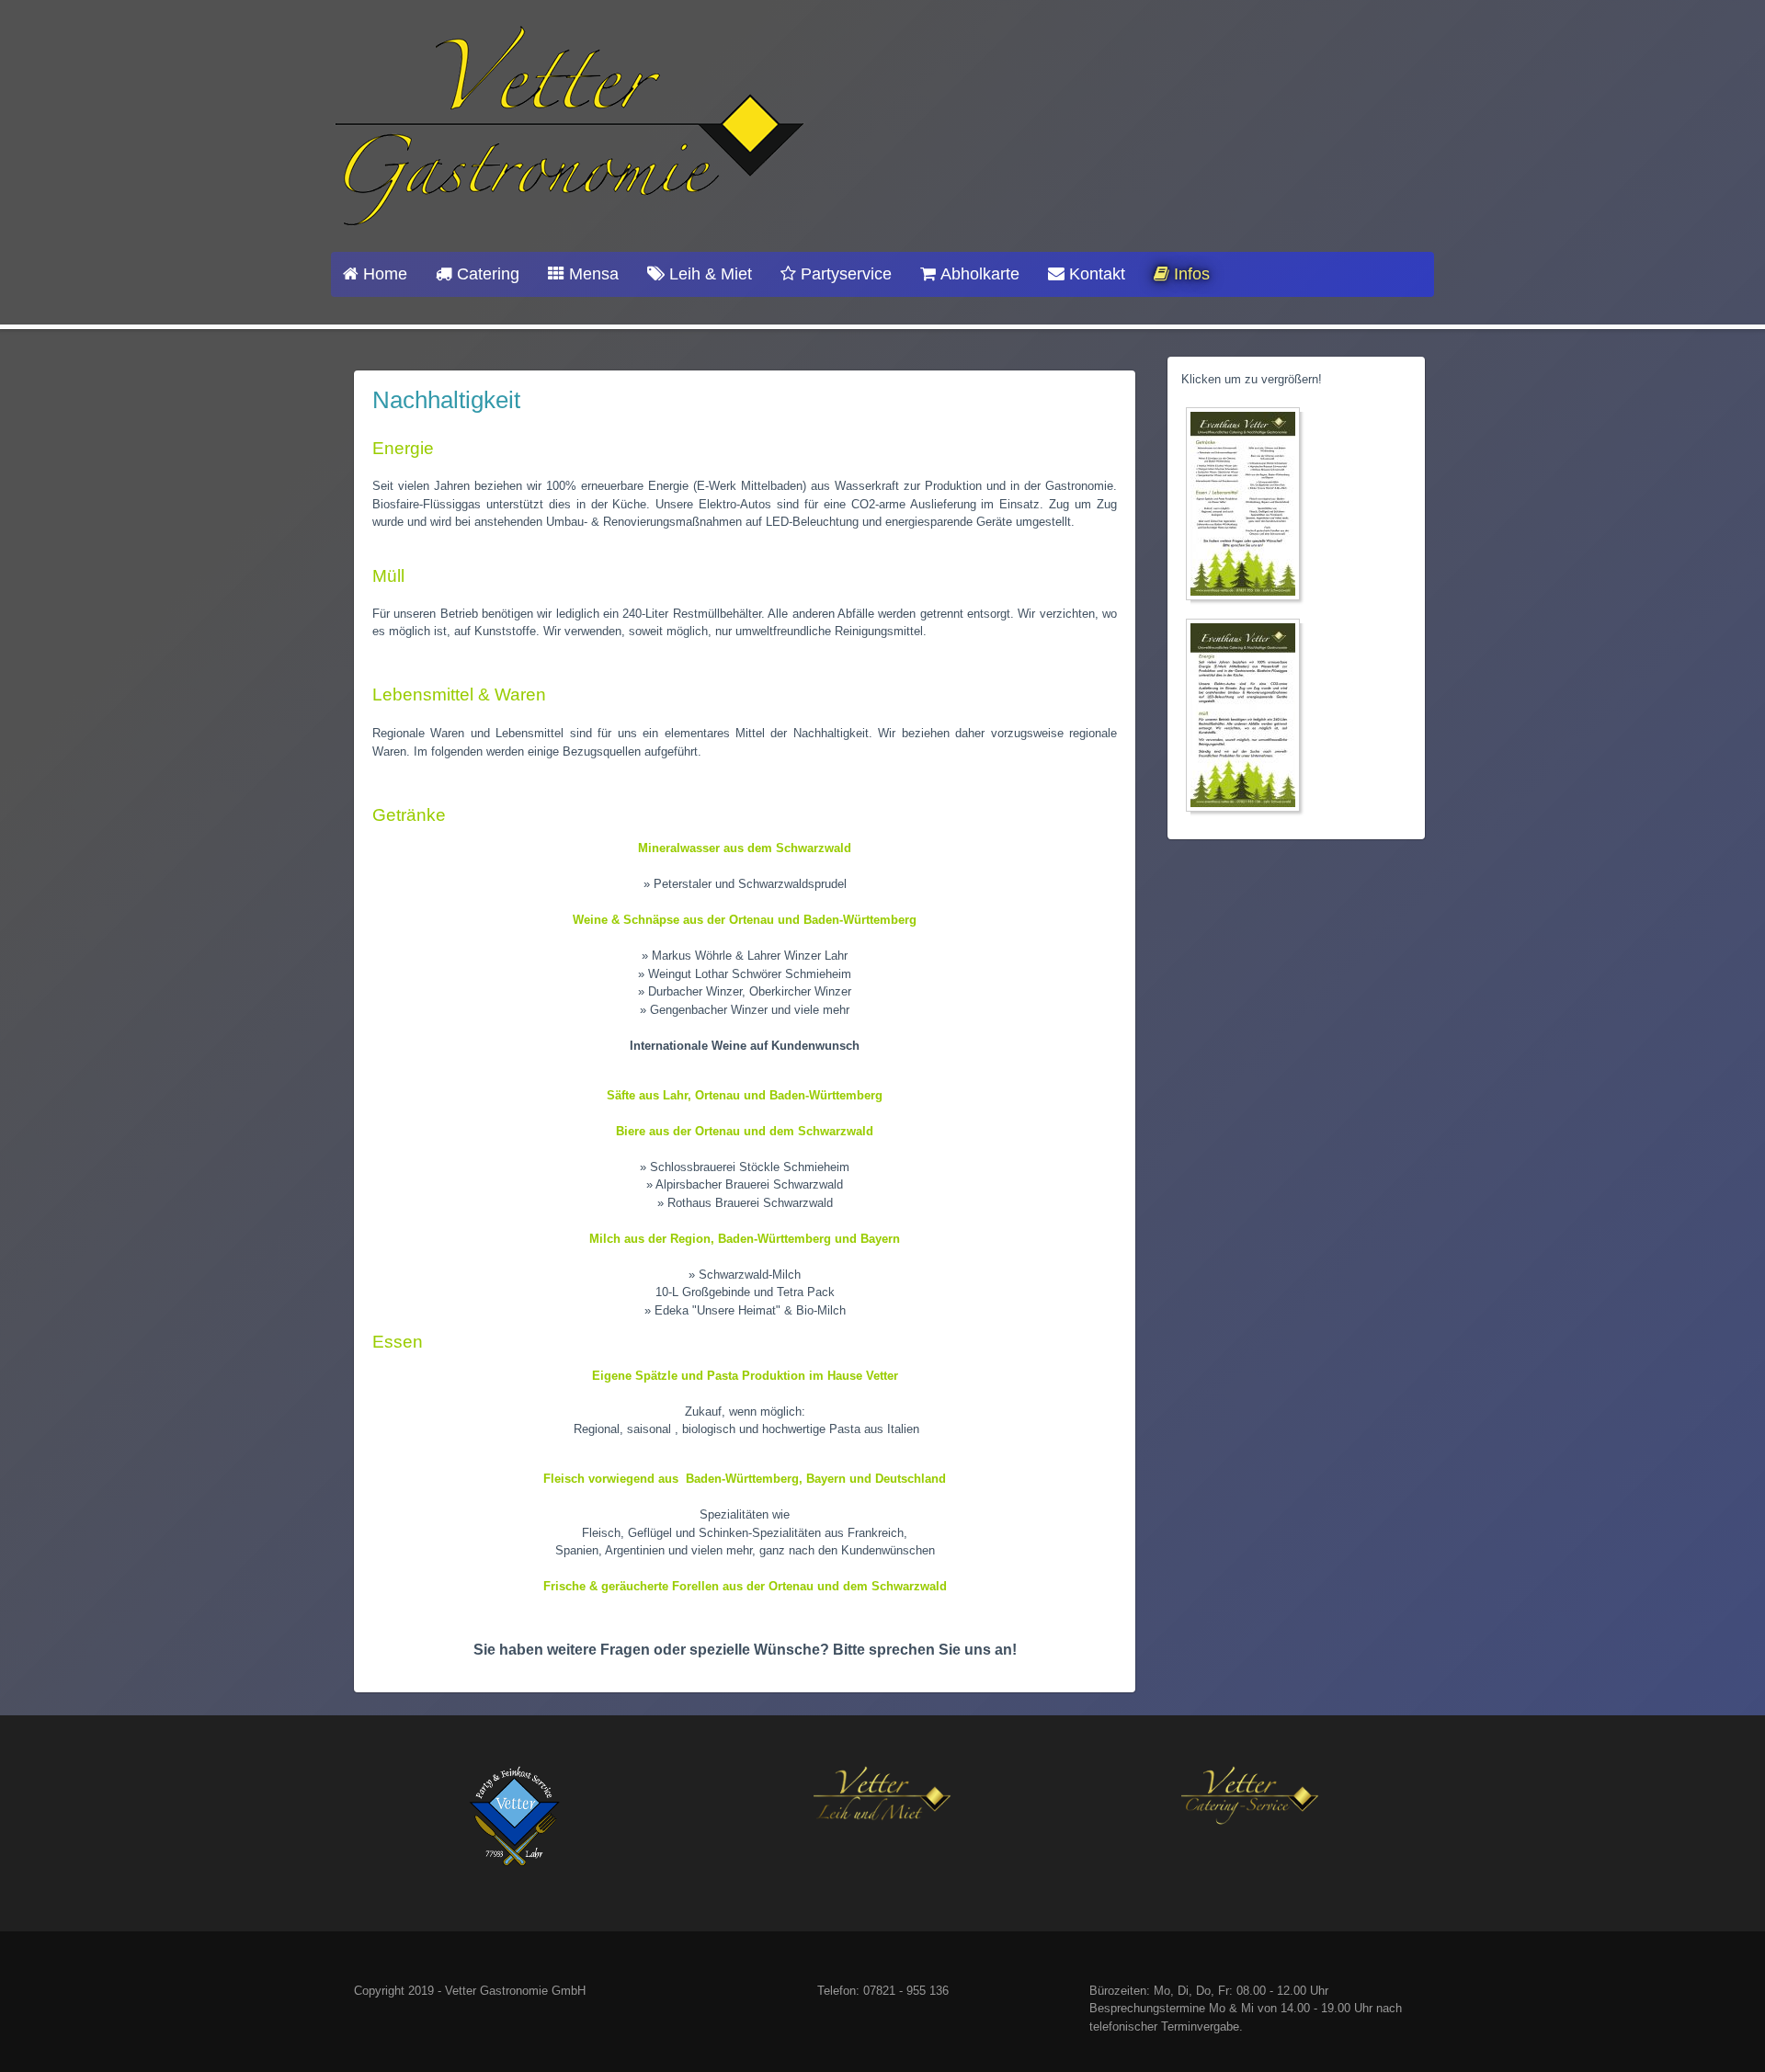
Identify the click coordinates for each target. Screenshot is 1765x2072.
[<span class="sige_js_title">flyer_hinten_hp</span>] (1247, 507)
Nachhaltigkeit (446, 400)
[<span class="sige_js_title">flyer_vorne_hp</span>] (1247, 718)
